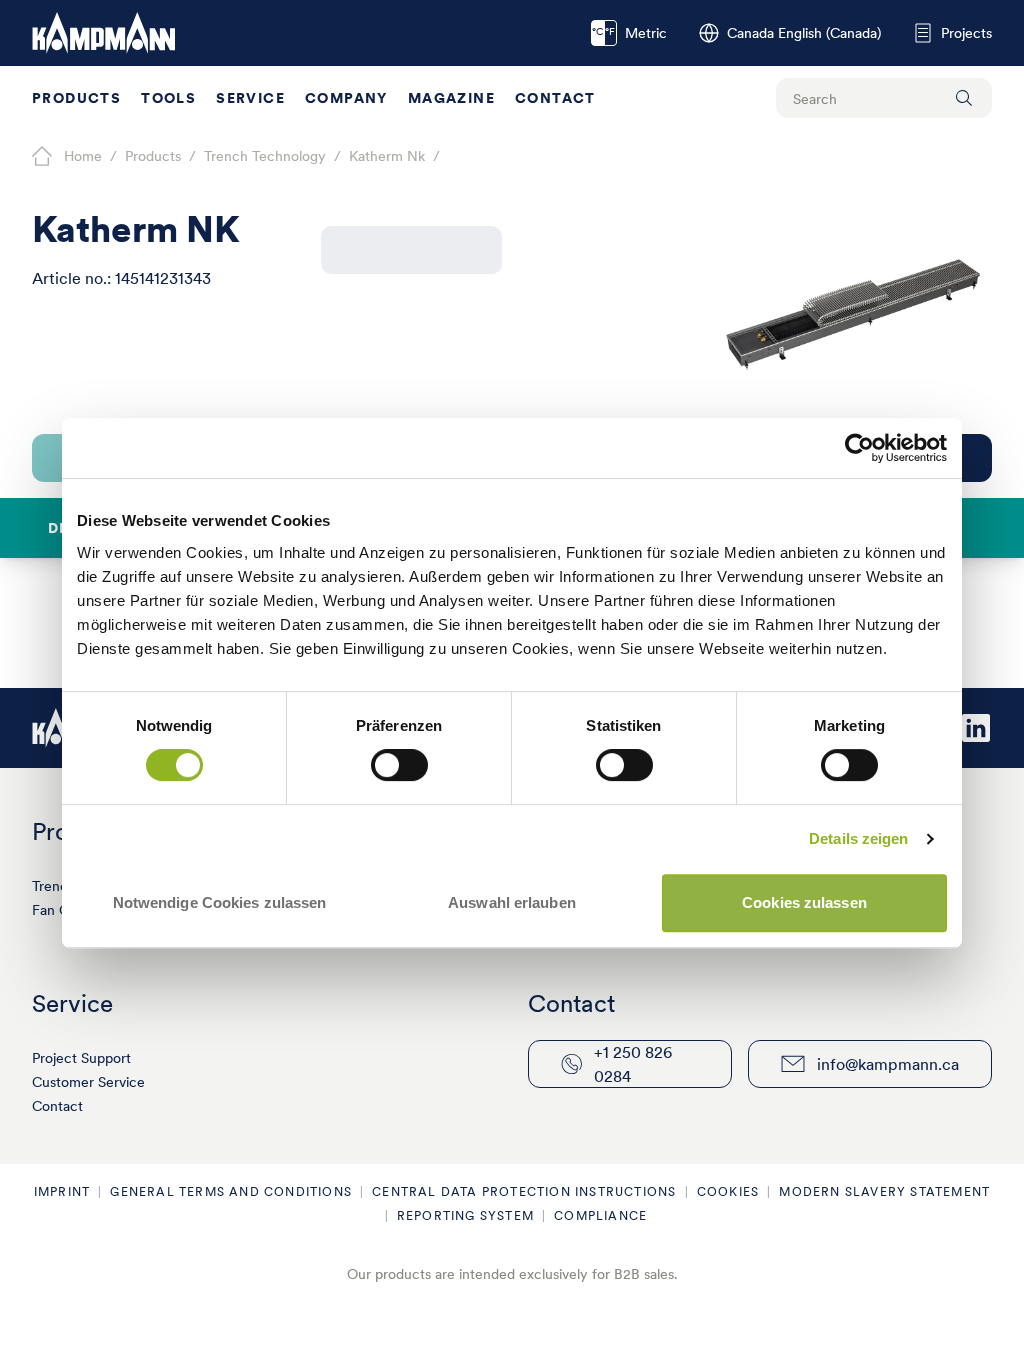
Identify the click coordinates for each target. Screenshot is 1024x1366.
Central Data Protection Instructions (524, 1191)
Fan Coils (60, 910)
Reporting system (465, 1215)
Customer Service (88, 1082)
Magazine (451, 98)
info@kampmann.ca (888, 1064)
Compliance (600, 1215)
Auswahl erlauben (512, 902)
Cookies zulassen (804, 902)
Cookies (728, 1191)
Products (76, 98)
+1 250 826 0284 (633, 1064)
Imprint (62, 1191)
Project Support (81, 1058)
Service (250, 98)
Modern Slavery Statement (884, 1191)
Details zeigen (858, 838)
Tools (168, 98)
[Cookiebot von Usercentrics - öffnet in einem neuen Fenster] (859, 448)
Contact (555, 98)
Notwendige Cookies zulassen (220, 902)
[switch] (399, 765)
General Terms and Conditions (231, 1191)
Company (346, 98)
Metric (629, 33)
